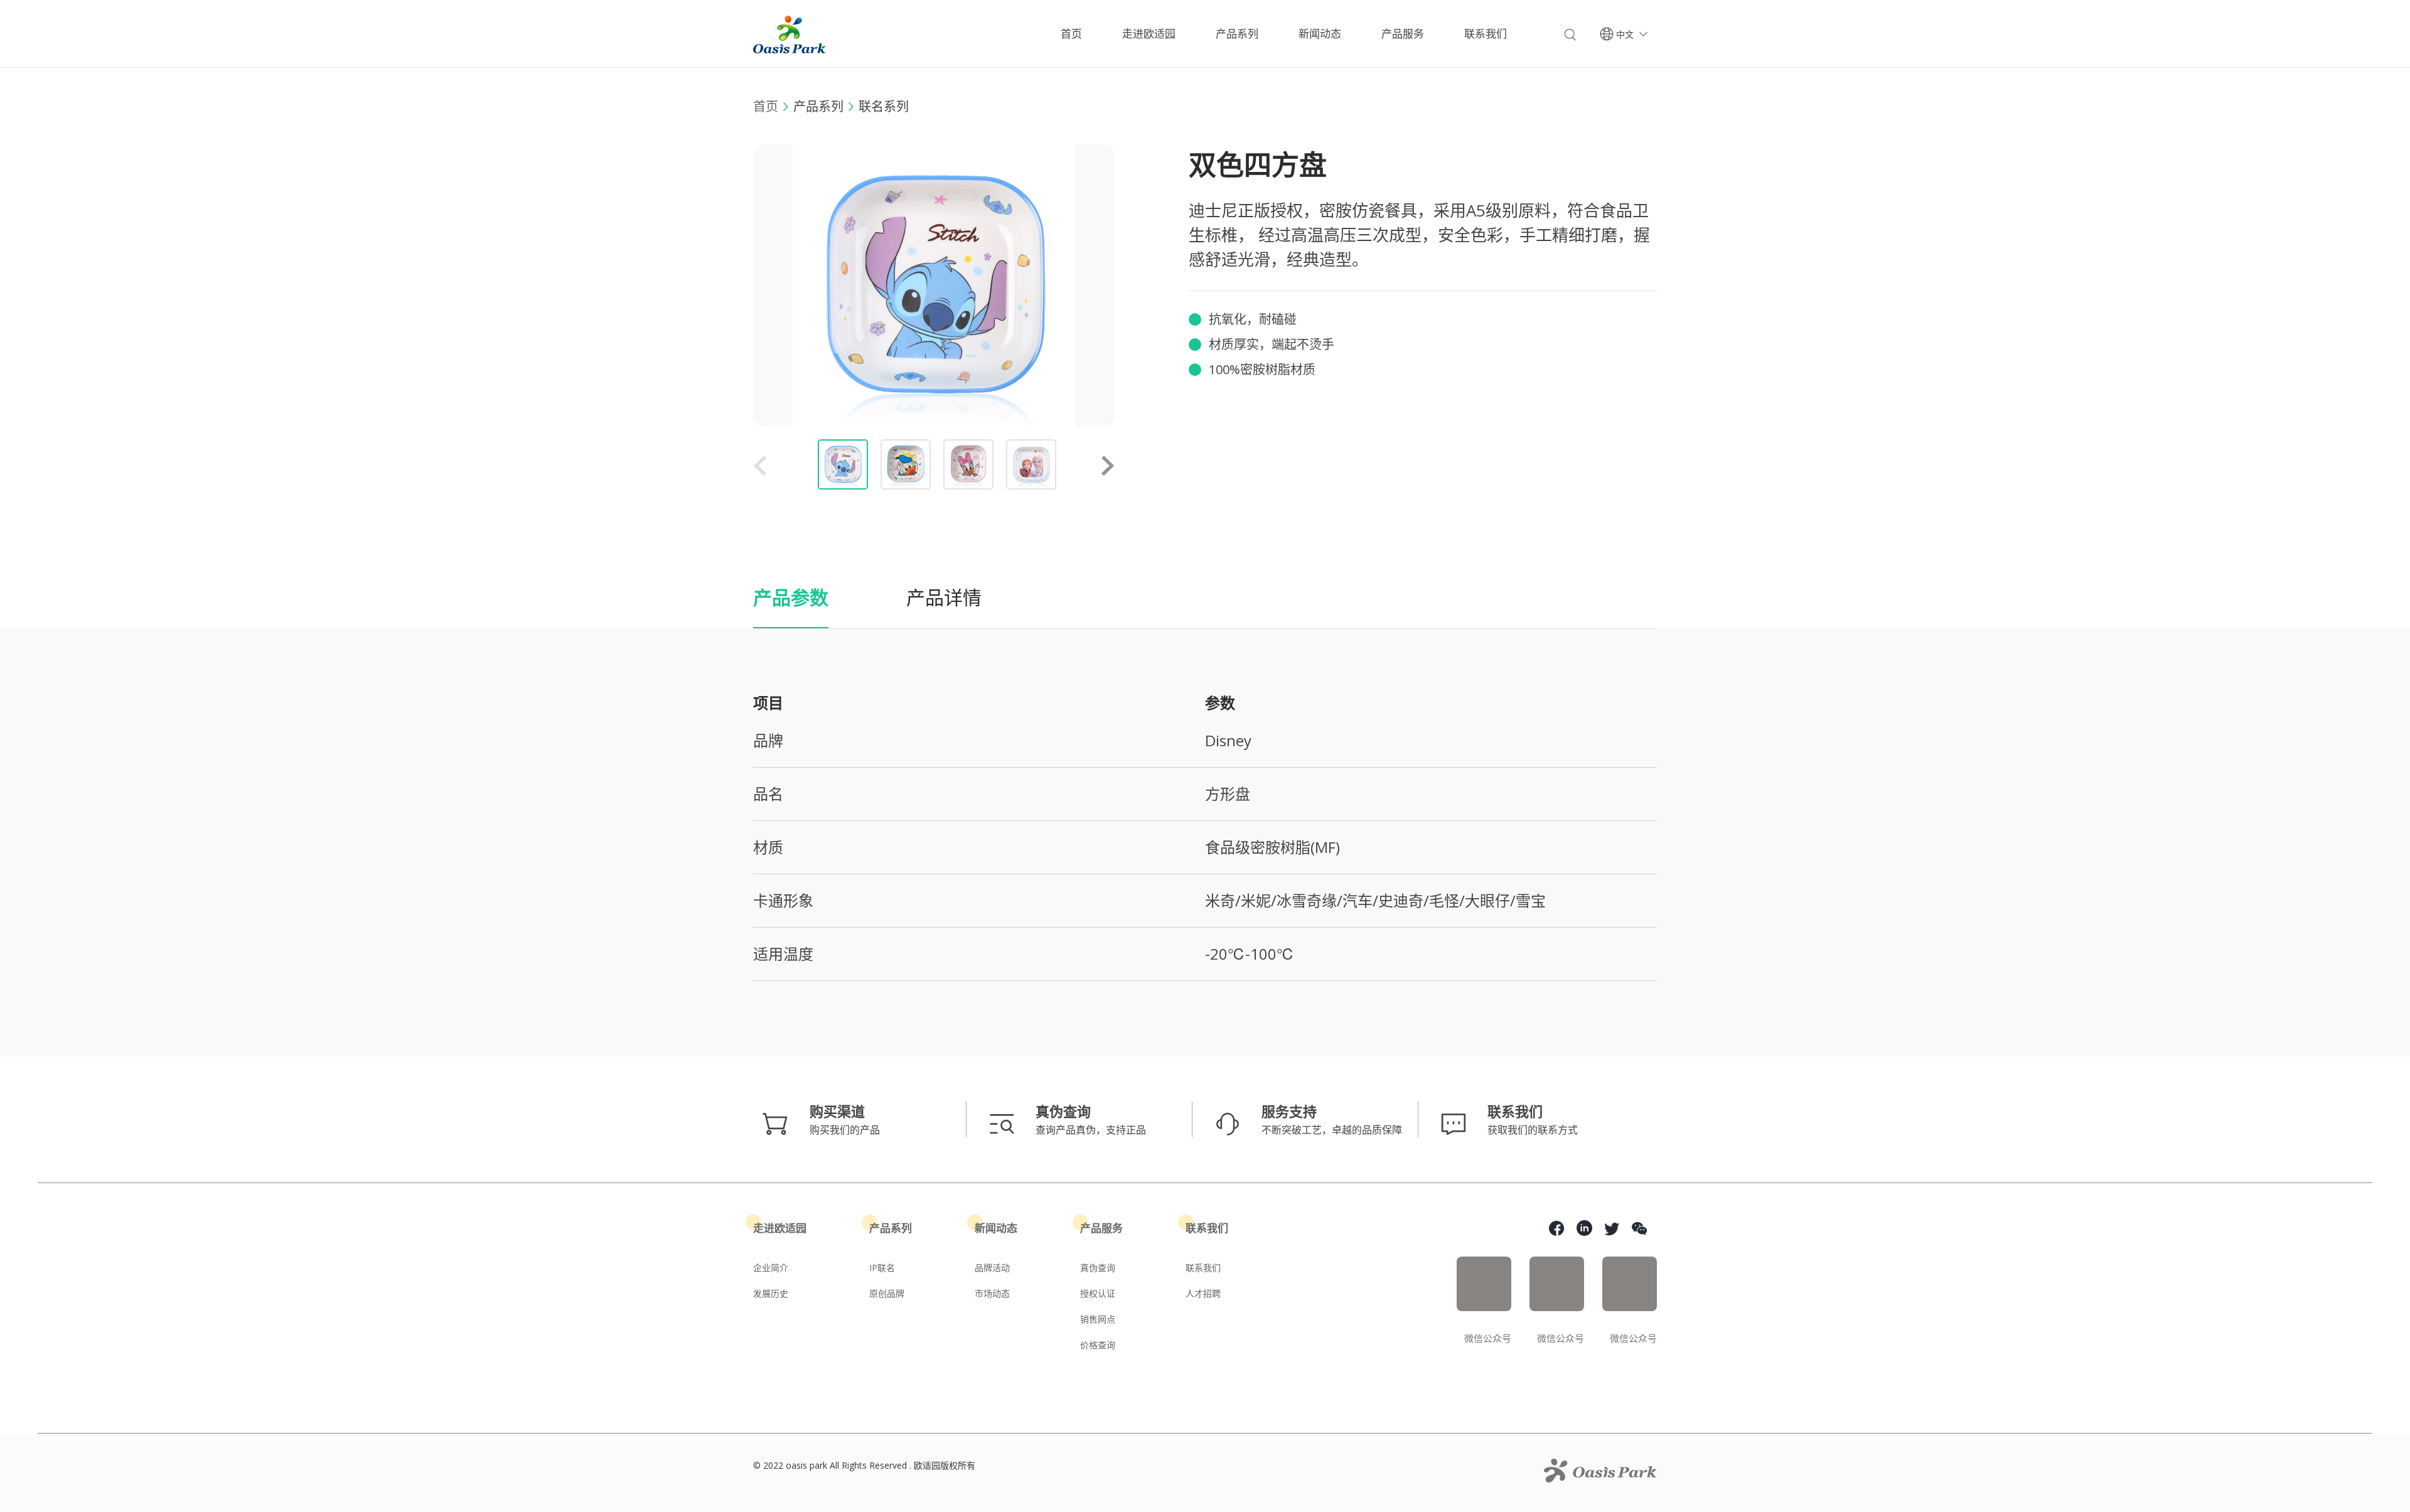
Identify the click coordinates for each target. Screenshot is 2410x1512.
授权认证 (1098, 1293)
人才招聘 (1203, 1293)
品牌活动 (992, 1268)
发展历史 (771, 1293)
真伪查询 (1098, 1268)
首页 (1071, 34)
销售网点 (1098, 1319)
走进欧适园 (1149, 34)
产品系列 (1237, 34)
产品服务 (1403, 34)
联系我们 (1486, 34)
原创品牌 (887, 1293)
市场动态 (992, 1293)
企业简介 (771, 1268)
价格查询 (1098, 1345)
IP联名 (882, 1268)
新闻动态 (1320, 34)
